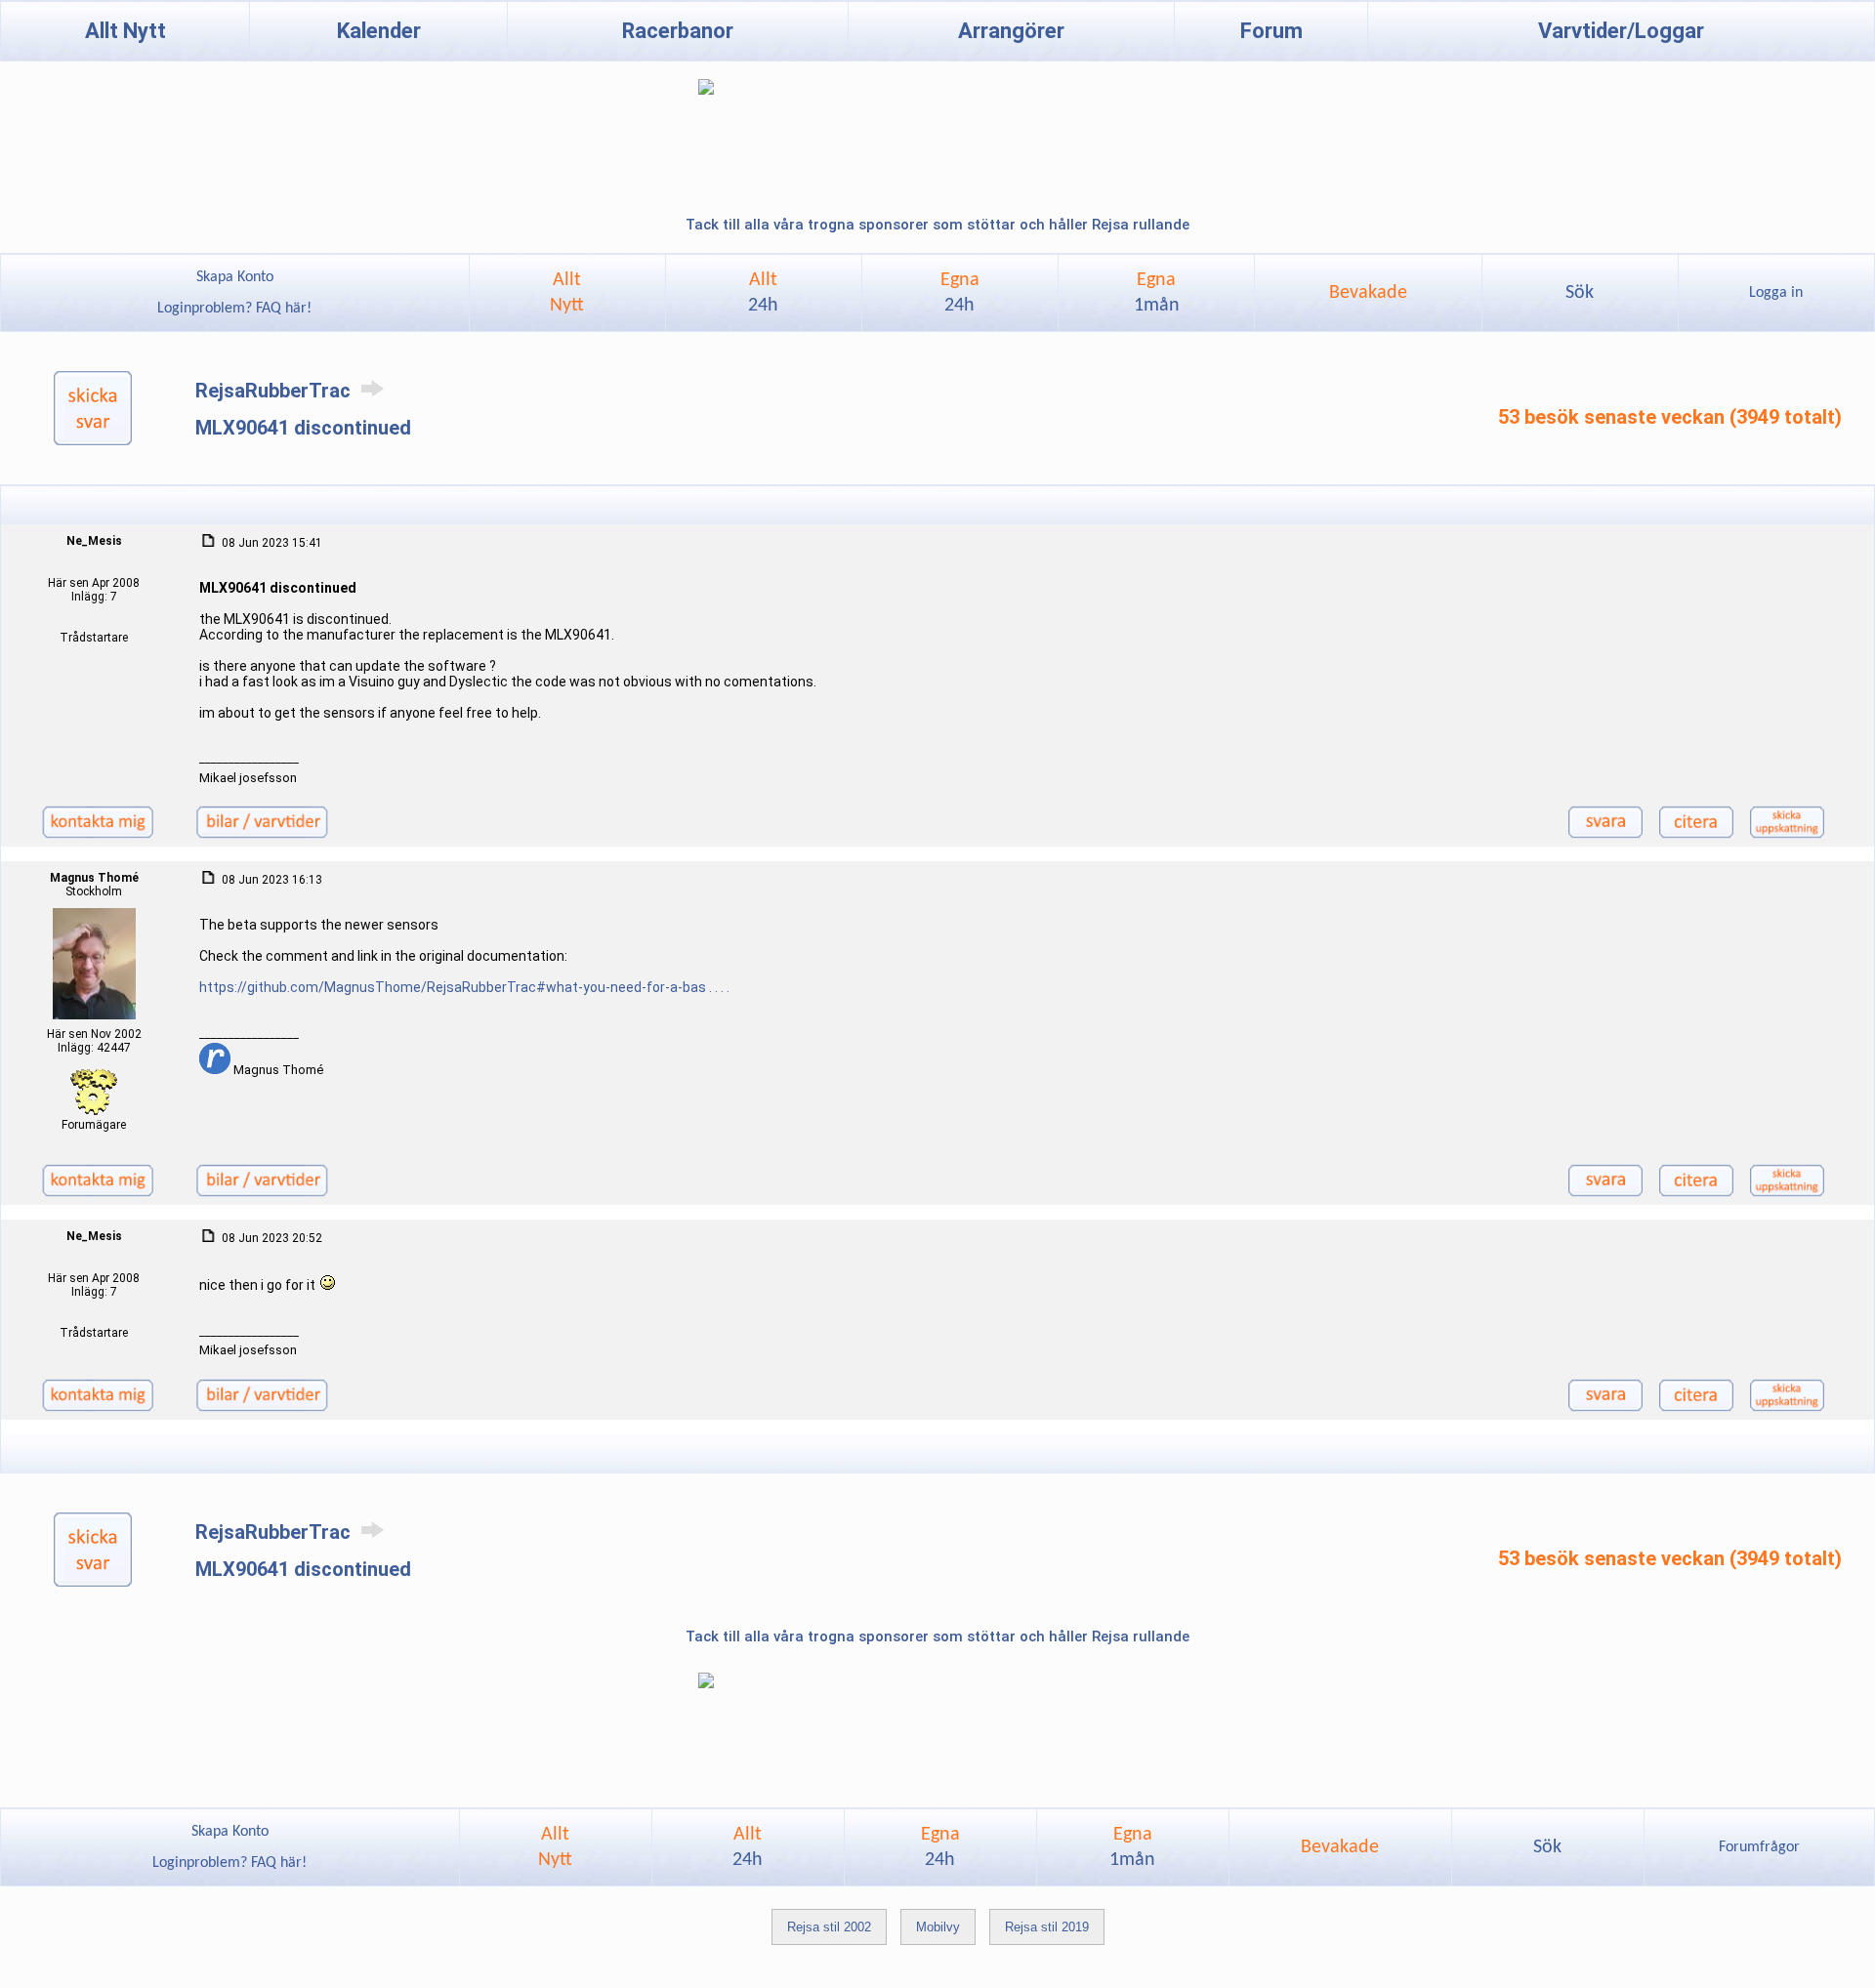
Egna (960, 293)
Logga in (1776, 293)
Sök (1580, 293)
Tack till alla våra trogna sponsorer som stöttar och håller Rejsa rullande (937, 225)
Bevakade (1368, 293)
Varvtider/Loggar (1621, 31)
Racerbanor (678, 31)
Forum (1271, 31)
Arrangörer (1011, 31)
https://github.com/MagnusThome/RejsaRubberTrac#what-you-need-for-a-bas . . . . (464, 987)
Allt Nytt (125, 31)
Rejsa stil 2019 (1047, 1927)
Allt (763, 293)
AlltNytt (567, 293)
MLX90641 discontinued (303, 428)
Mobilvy (938, 1927)
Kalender (379, 31)
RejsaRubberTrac (275, 391)
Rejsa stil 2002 (829, 1927)
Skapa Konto (235, 277)
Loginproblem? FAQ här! (234, 309)
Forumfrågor (1759, 1847)
